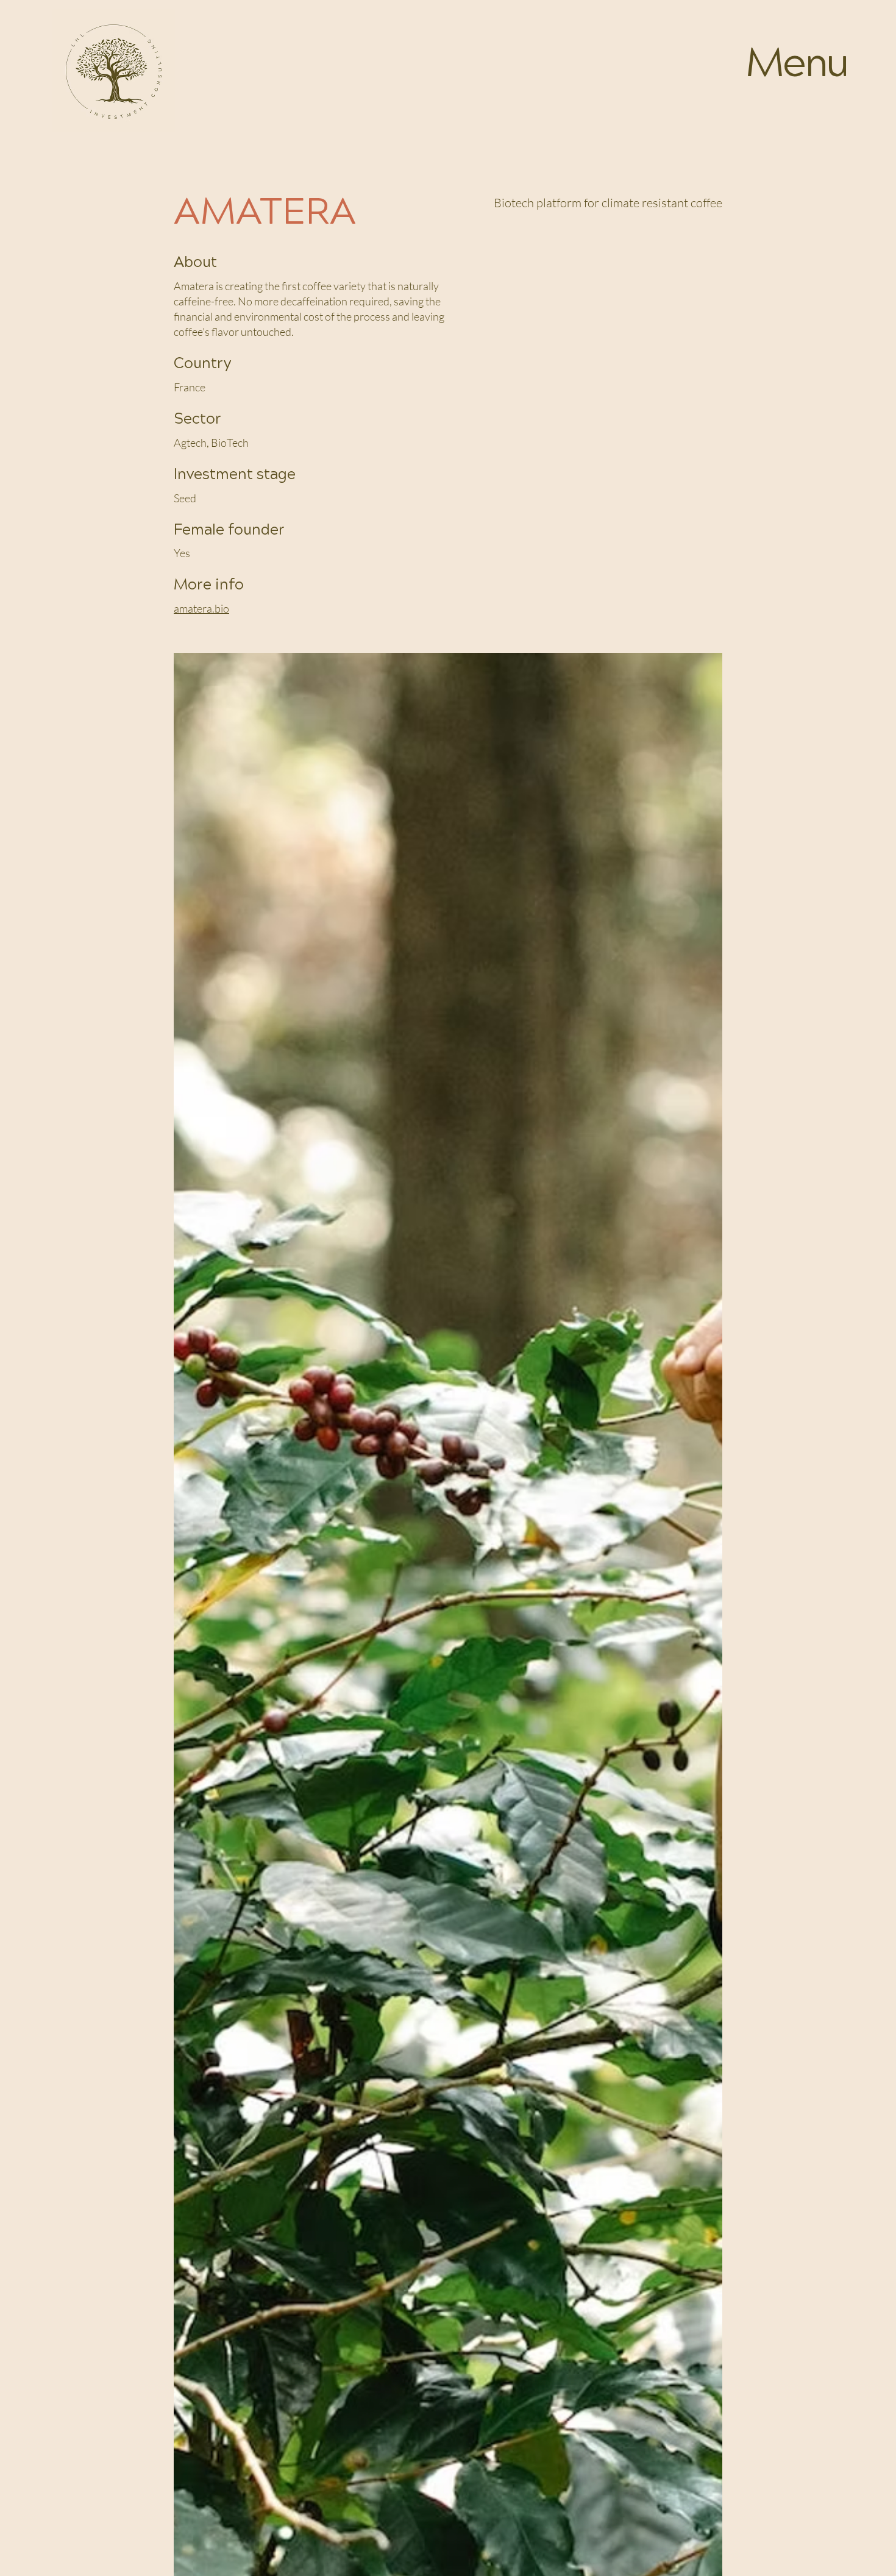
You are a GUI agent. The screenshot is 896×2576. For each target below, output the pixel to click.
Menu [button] (797, 64)
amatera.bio (201, 608)
